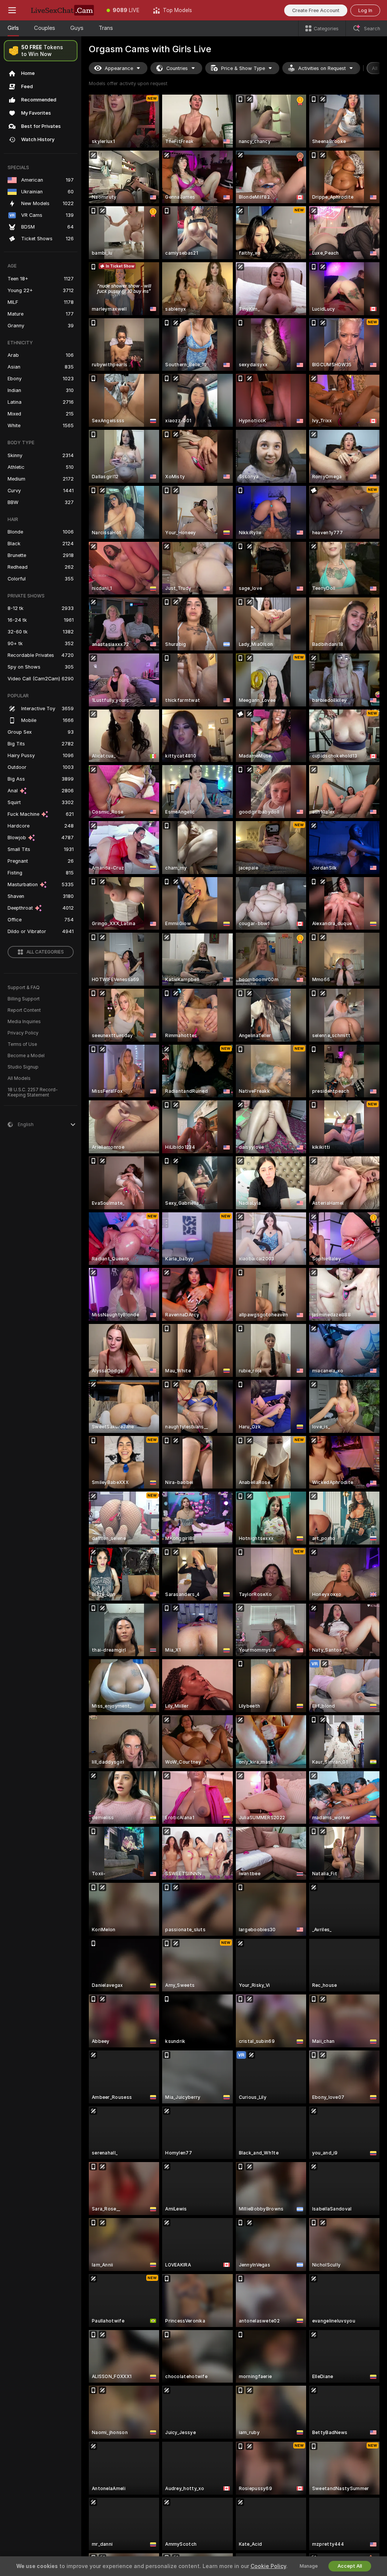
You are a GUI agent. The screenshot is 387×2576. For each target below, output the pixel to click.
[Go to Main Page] (62, 10)
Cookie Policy (268, 2566)
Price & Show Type (243, 68)
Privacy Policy (23, 1033)
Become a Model (26, 1056)
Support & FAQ (24, 988)
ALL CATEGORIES (45, 952)
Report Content (24, 1010)
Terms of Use (22, 1044)
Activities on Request (322, 68)
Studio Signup (23, 1067)
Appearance (119, 68)
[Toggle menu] (12, 10)
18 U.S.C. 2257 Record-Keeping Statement (33, 1092)
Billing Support (24, 999)
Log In (365, 10)
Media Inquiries (24, 1022)
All (375, 68)
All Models (19, 1078)
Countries (177, 68)
